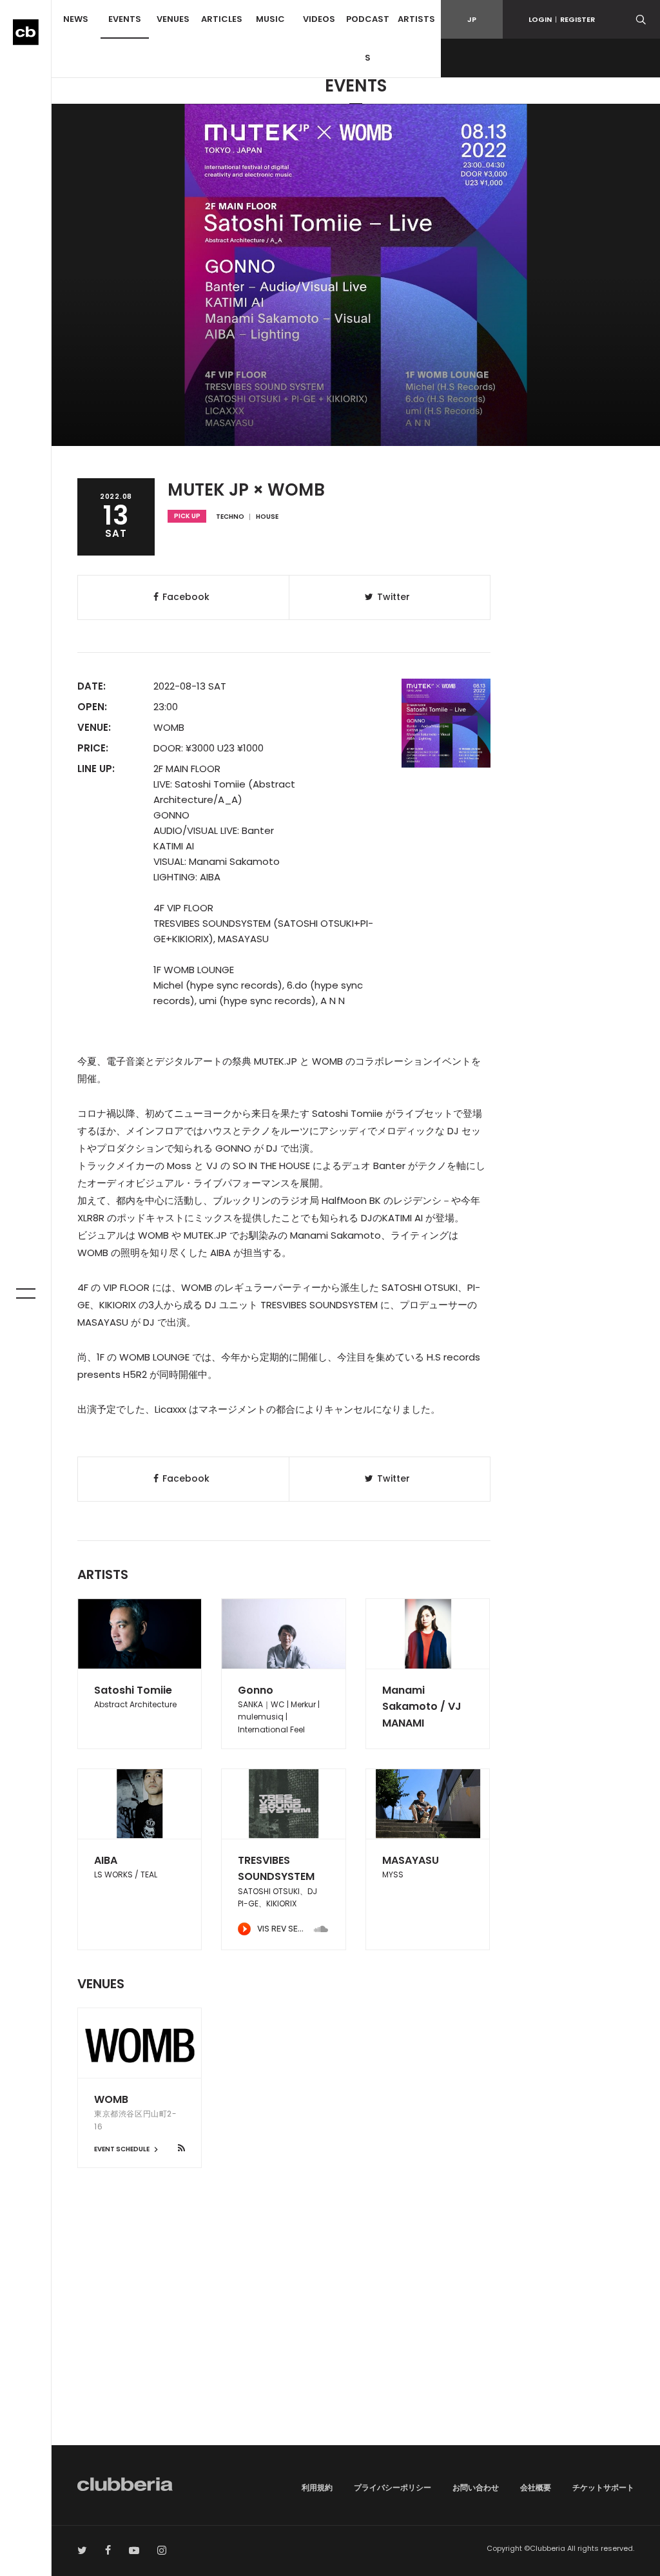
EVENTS (125, 19)
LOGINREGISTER (562, 19)
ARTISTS (416, 19)
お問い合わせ (476, 2487)
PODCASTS (368, 38)
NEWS (76, 19)
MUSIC (270, 19)
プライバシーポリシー (393, 2487)
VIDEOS (319, 19)
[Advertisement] (356, 2336)
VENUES (173, 19)
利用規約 (317, 2487)
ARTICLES (222, 19)
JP (472, 19)
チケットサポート (603, 2487)
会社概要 (536, 2487)
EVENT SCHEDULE (122, 2149)
